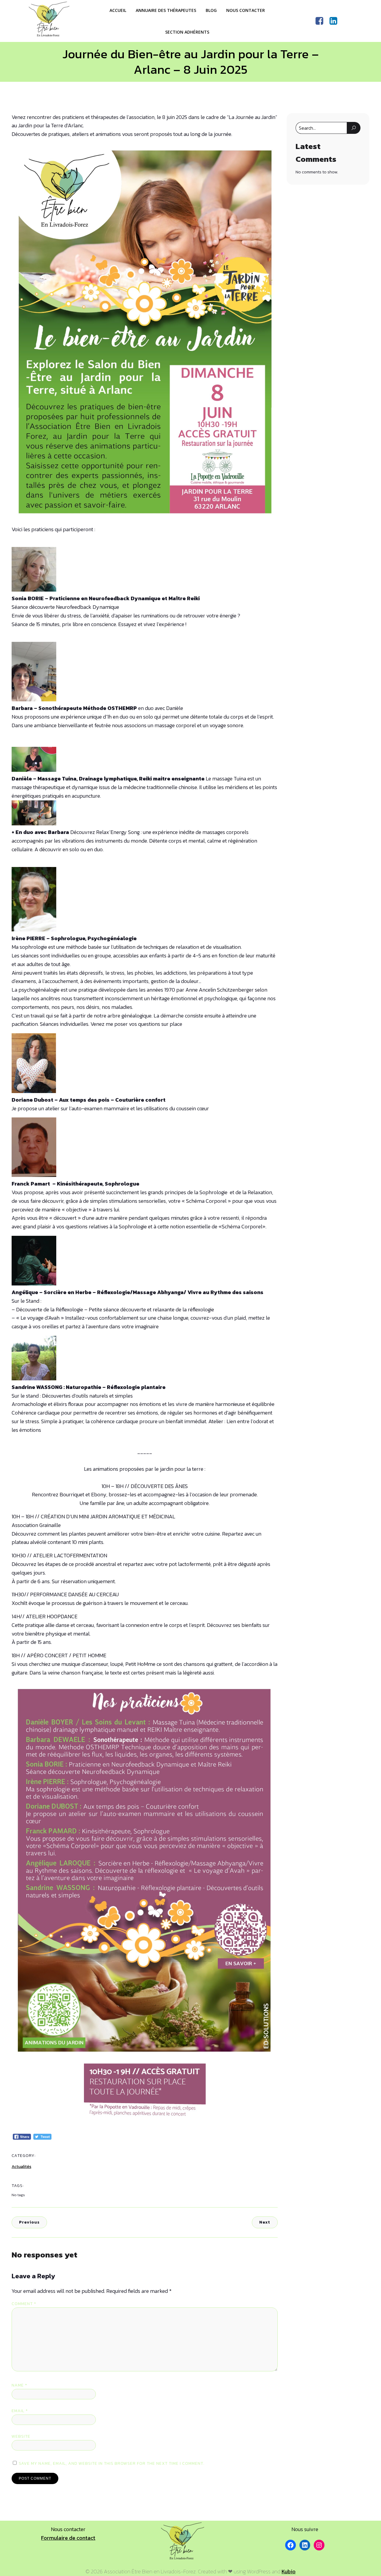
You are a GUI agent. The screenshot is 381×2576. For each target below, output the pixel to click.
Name (19, 2385)
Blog (211, 10)
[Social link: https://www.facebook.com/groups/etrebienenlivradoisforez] (322, 21)
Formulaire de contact (68, 2538)
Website (21, 2436)
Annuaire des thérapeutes (166, 10)
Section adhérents (187, 32)
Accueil (118, 10)
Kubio (289, 2571)
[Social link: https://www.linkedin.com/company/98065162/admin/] (336, 21)
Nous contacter (246, 10)
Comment (24, 2304)
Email (20, 2411)
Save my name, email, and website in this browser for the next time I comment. (112, 2463)
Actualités (21, 2167)
